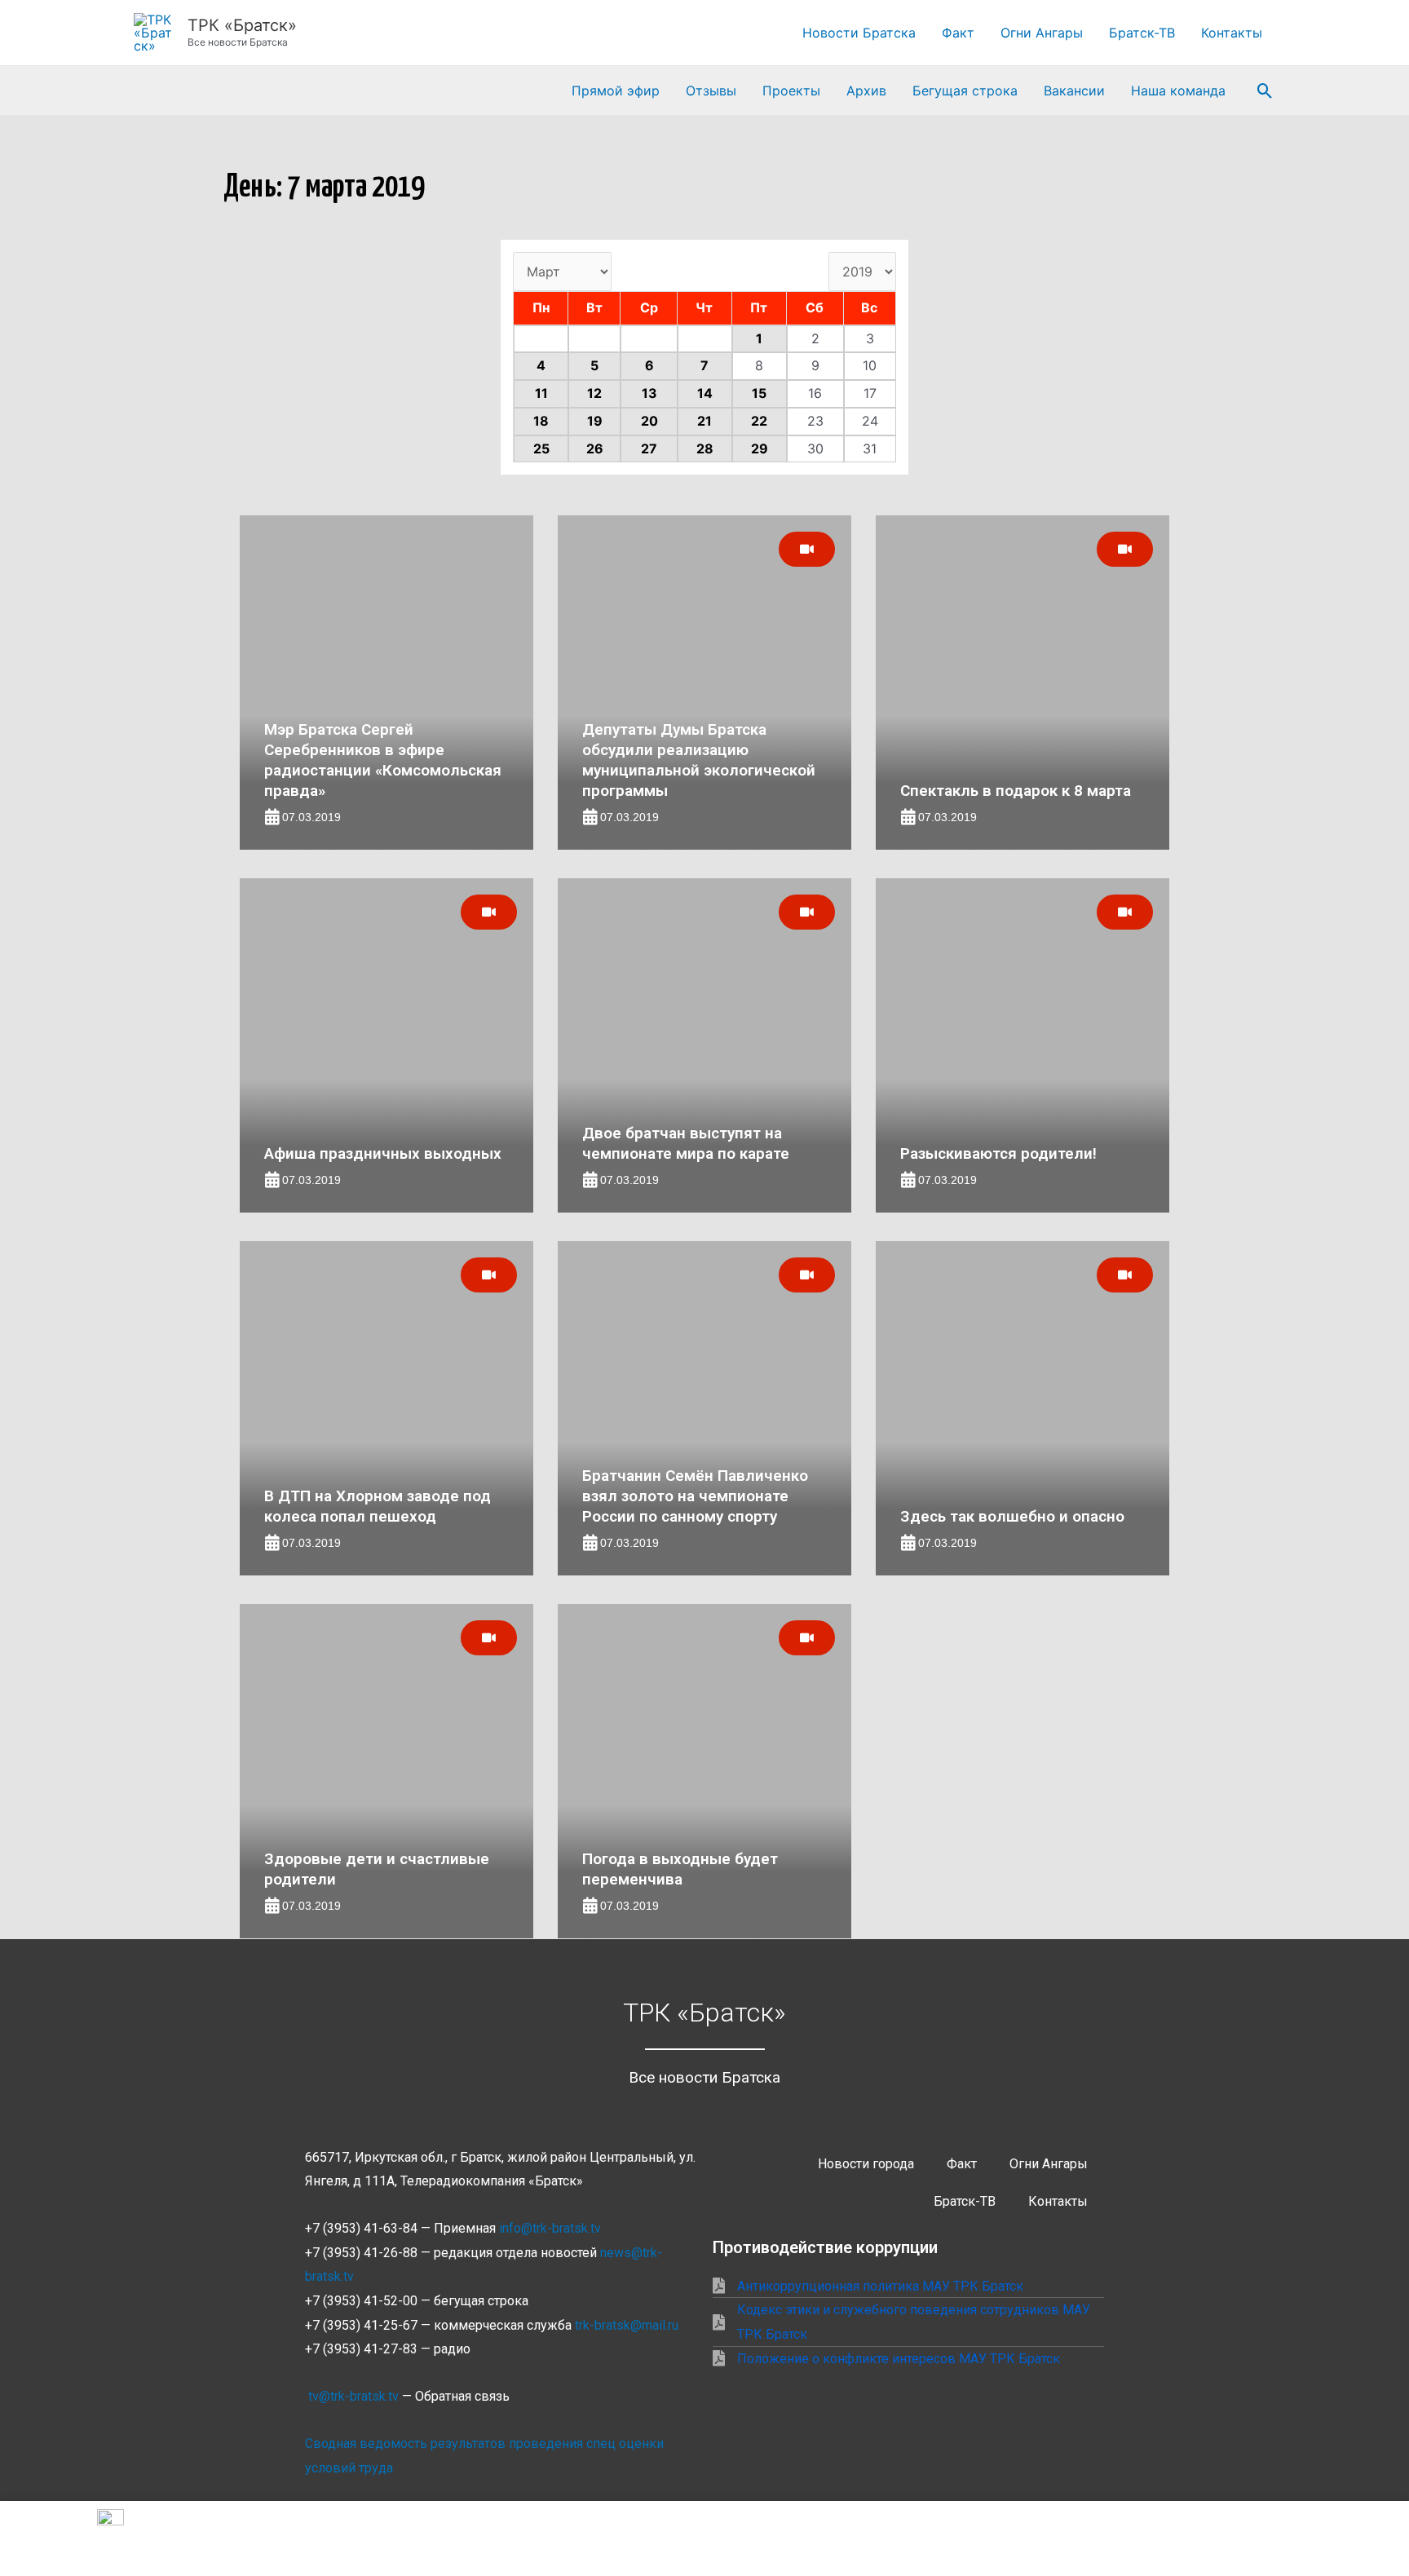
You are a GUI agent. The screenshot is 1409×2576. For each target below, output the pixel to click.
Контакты (1232, 33)
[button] (1265, 91)
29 (760, 448)
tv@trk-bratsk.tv (353, 2396)
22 (759, 421)
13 (649, 393)
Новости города (866, 2164)
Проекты (791, 91)
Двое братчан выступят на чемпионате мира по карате (686, 1143)
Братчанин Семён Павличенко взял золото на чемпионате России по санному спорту (695, 1496)
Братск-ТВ (1142, 33)
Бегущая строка (965, 91)
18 (541, 421)
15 (759, 393)
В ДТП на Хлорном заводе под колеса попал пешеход (378, 1506)
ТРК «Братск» (242, 25)
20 (649, 421)
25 (541, 448)
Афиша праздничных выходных (383, 1153)
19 (595, 421)
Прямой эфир (616, 91)
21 (704, 421)
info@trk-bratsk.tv (550, 2228)
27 (649, 448)
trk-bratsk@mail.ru (627, 2325)
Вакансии (1074, 91)
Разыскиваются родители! (998, 1153)
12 (594, 393)
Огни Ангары (1042, 33)
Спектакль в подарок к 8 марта (1016, 791)
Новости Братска (859, 33)
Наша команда (1178, 91)
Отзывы (711, 91)
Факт (958, 33)
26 (595, 448)
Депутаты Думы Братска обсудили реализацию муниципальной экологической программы (699, 760)
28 (705, 448)
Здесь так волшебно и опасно (1012, 1516)
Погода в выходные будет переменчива (680, 1869)
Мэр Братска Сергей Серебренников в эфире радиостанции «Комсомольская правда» (383, 760)
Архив (866, 91)
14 (705, 393)
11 (541, 393)
